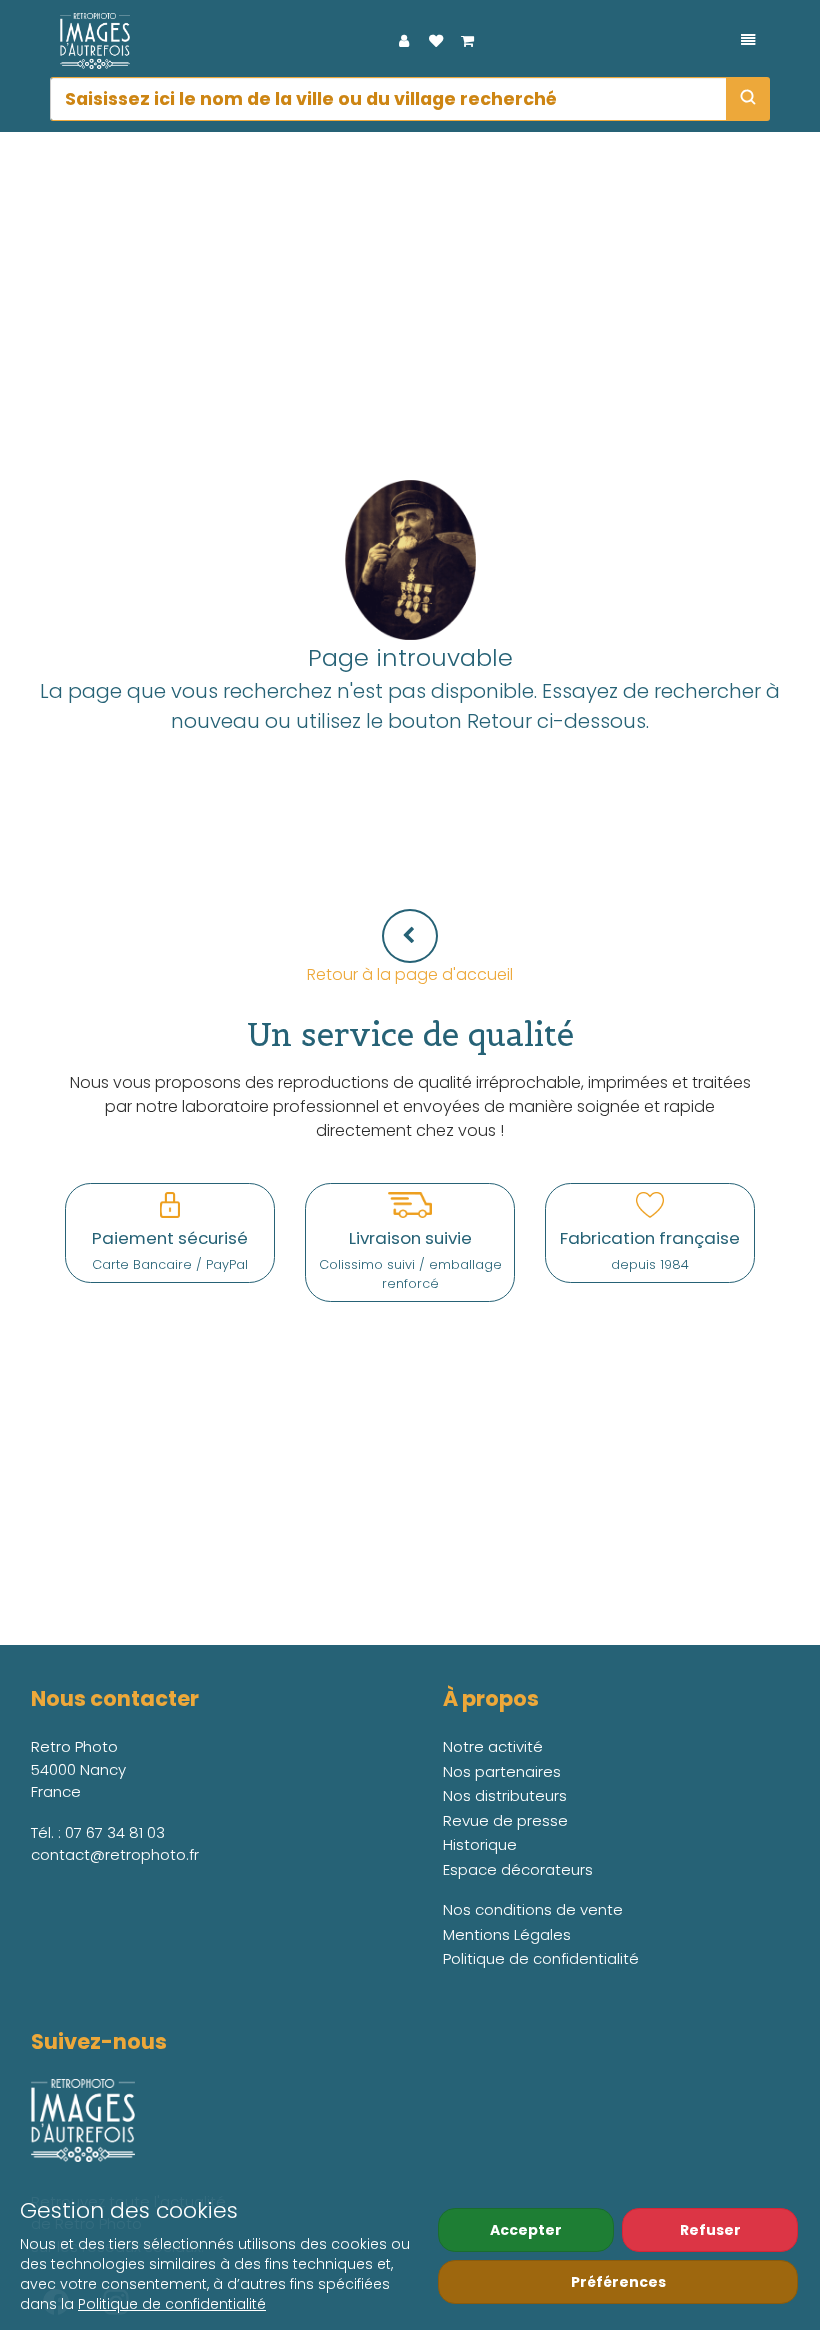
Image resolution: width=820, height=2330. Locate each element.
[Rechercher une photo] (748, 99)
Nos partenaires (502, 1771)
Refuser (710, 2230)
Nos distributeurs (505, 1795)
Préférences (618, 2282)
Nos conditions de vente (533, 1909)
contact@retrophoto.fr (115, 1854)
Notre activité (493, 1746)
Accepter (526, 2230)
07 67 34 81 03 (115, 1832)
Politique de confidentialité (172, 2304)
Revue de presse (505, 1820)
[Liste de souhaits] (436, 41)
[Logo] (90, 41)
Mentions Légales (507, 1934)
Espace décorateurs (518, 1869)
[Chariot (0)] (468, 41)
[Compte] (404, 41)
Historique (480, 1844)
